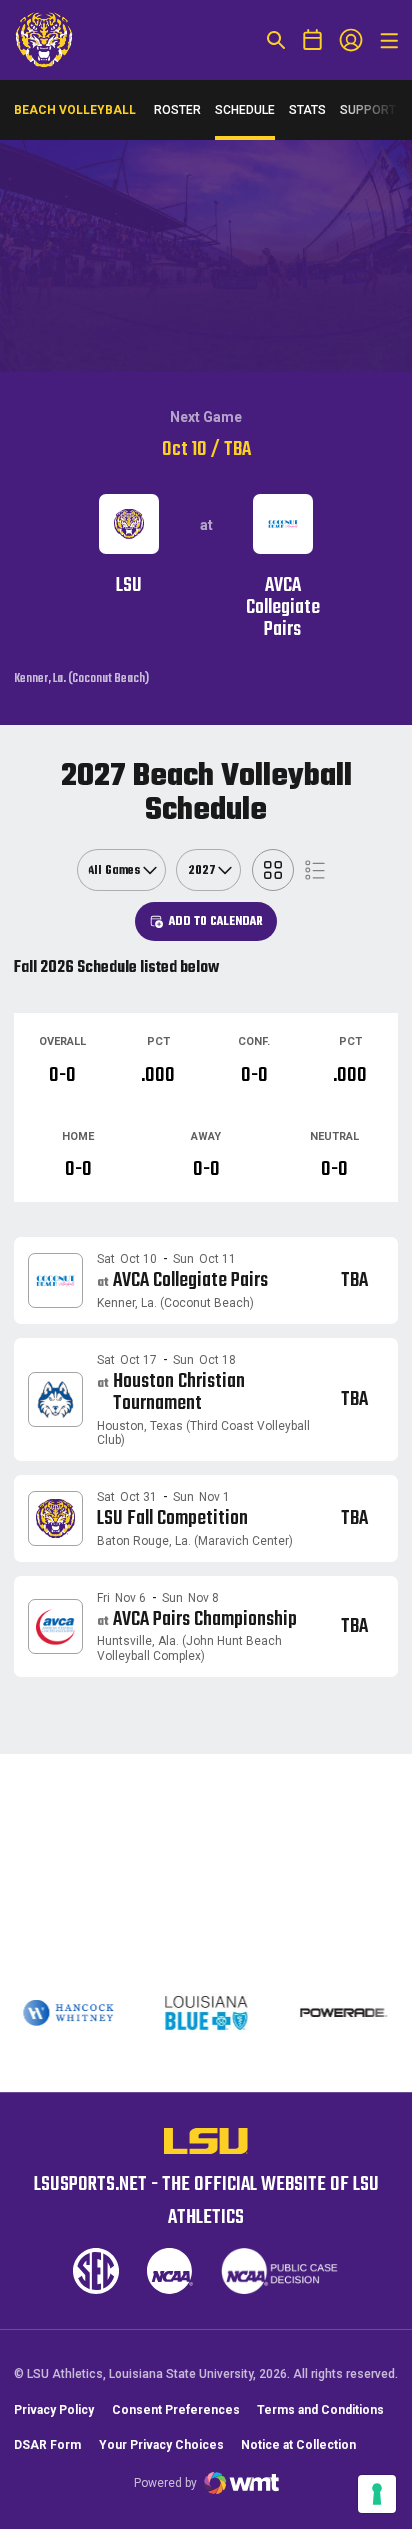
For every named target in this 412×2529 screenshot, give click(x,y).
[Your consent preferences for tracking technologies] (377, 2494)
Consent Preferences (176, 2410)
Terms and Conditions (320, 2410)
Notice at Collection (298, 2445)
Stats (307, 110)
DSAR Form (47, 2445)
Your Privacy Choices (161, 2445)
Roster (177, 110)
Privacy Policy (54, 2410)
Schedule (245, 110)
